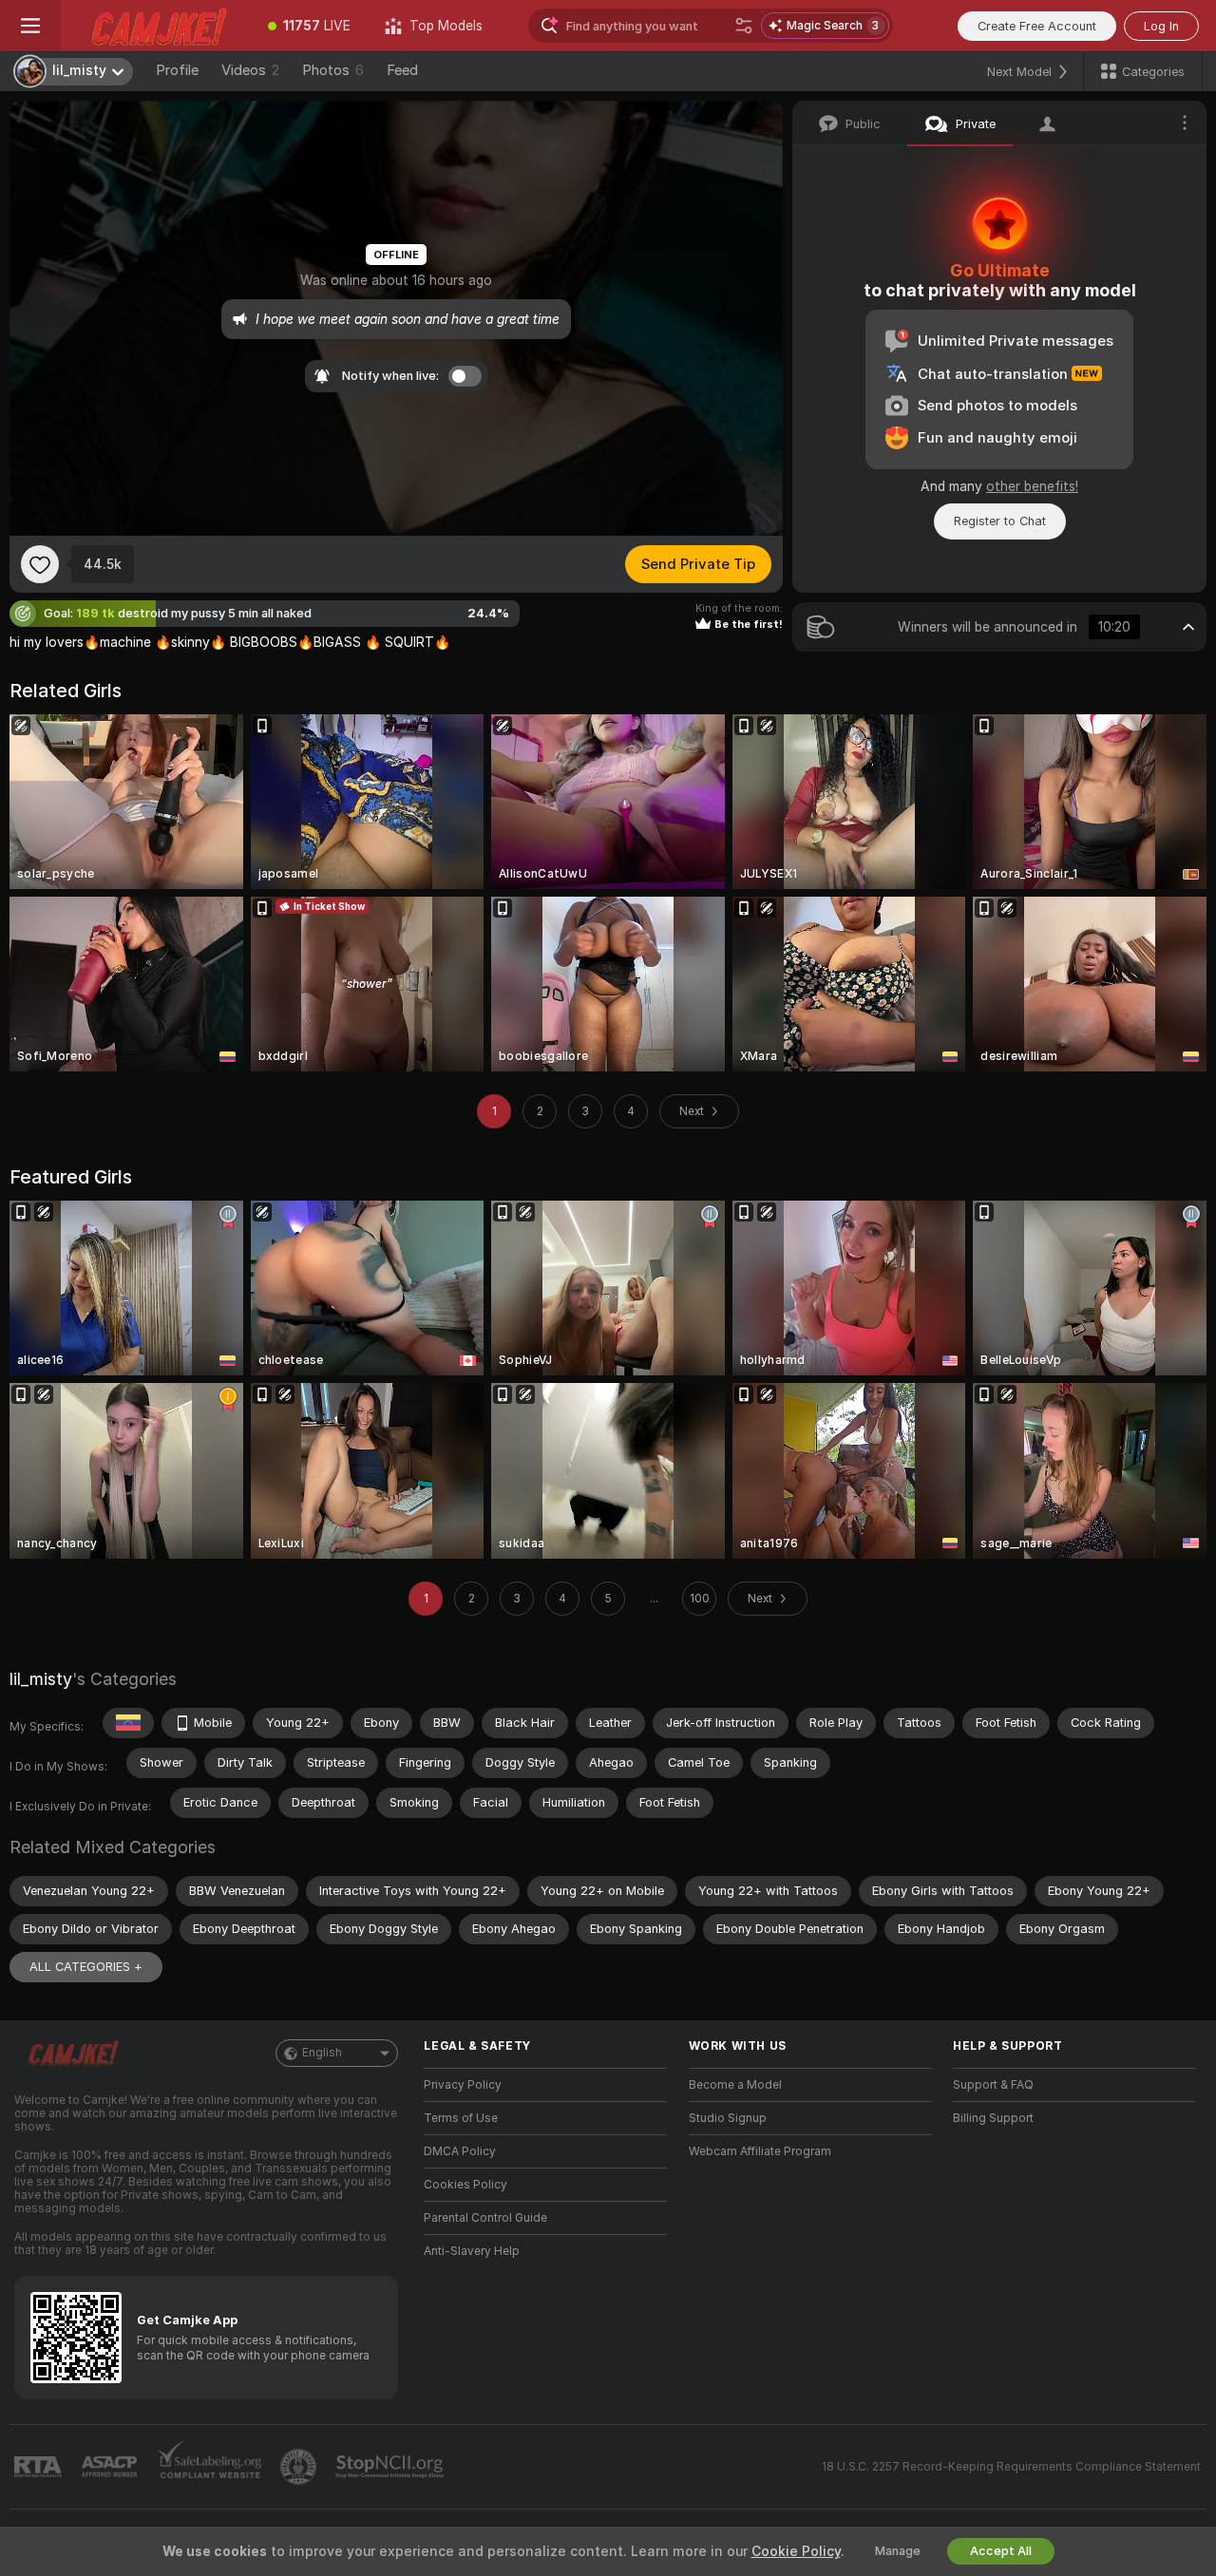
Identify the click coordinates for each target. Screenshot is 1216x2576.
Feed (402, 70)
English (322, 2053)
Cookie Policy (796, 2551)
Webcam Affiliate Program (760, 2151)
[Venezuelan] (128, 1723)
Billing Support (993, 2118)
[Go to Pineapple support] (300, 2467)
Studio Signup (728, 2118)
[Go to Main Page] (156, 26)
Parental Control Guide (485, 2218)
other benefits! (1032, 486)
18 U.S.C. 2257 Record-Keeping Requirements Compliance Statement (1011, 2467)
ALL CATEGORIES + (86, 1967)
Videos (250, 70)
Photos (333, 70)
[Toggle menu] (30, 26)
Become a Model (735, 2085)
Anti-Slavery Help (472, 2251)
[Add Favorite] (40, 564)
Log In (1161, 26)
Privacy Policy (463, 2085)
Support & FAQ (993, 2085)
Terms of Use (461, 2118)
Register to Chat (1000, 521)
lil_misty (41, 1679)
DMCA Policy (460, 2151)
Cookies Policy (465, 2185)
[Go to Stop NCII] (391, 2467)
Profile (177, 70)
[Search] (744, 26)
